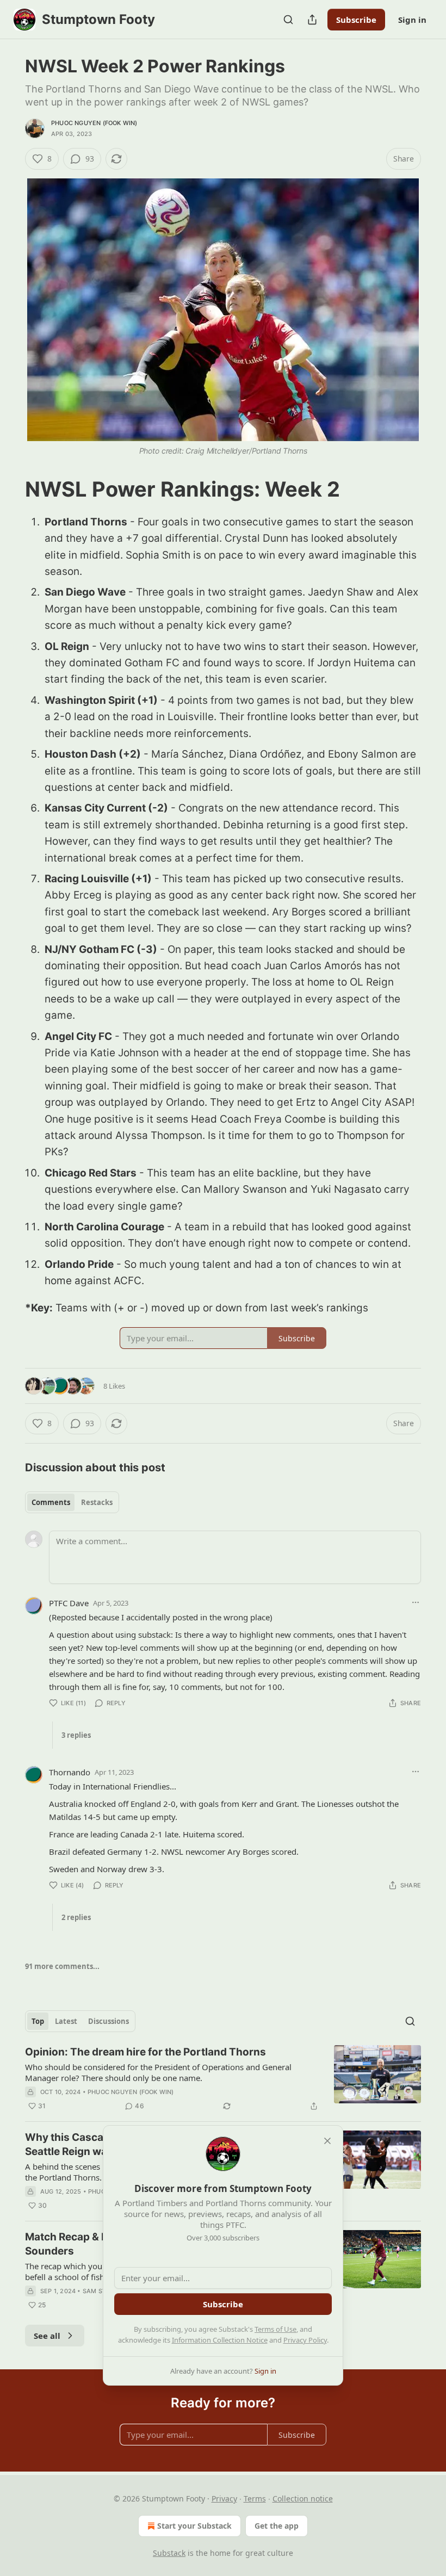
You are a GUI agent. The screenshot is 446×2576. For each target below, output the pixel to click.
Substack (169, 2553)
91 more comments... (62, 1966)
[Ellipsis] (416, 1602)
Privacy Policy (305, 2340)
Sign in (412, 20)
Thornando (70, 1772)
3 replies (76, 1735)
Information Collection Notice (220, 2340)
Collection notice (303, 2498)
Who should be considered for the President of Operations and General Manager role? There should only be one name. (158, 2072)
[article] (223, 2079)
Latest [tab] (66, 2021)
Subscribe (356, 20)
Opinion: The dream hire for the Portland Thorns (145, 2052)
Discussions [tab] (109, 2021)
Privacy (224, 2498)
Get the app (277, 2526)
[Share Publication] (312, 20)
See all (47, 2336)
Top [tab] (38, 2021)
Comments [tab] (51, 1502)
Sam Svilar (101, 2291)
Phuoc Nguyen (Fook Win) (94, 123)
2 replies (76, 1917)
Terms (255, 2498)
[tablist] (72, 1502)
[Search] (288, 20)
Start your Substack (194, 2526)
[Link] (10, 489)
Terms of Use (275, 2329)
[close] (327, 2141)
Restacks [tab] (97, 1502)
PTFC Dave (69, 1603)
